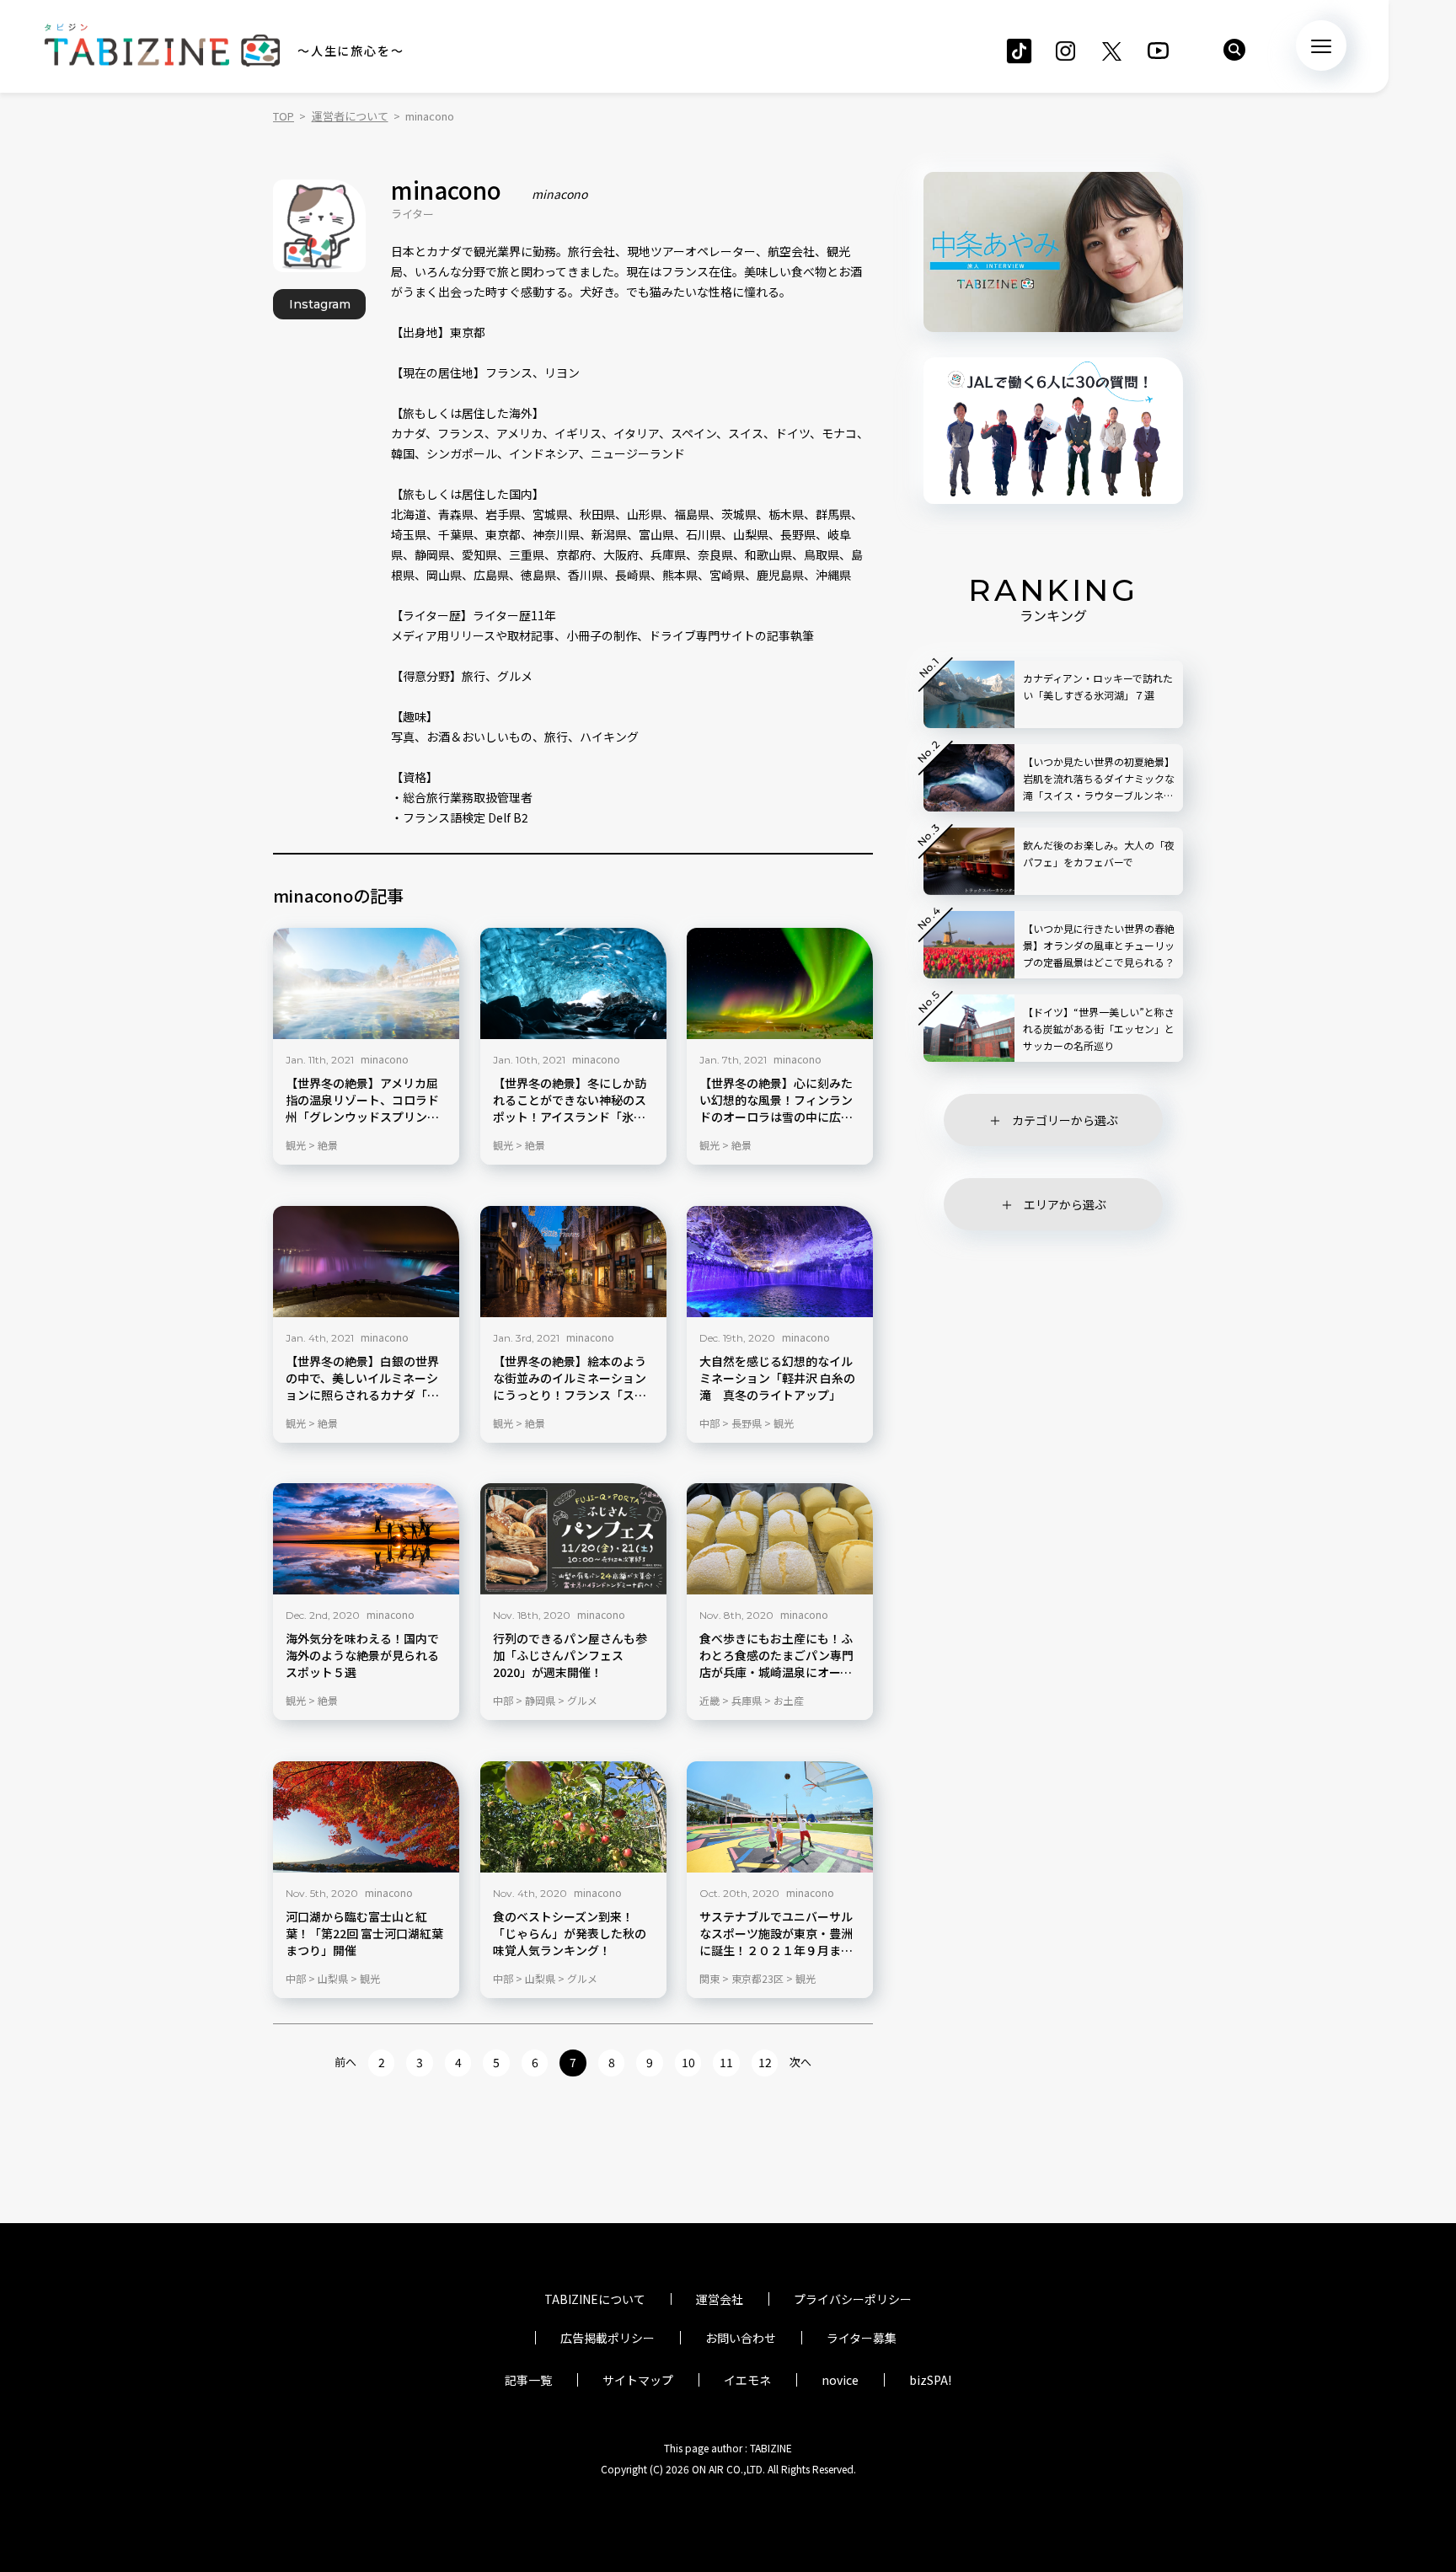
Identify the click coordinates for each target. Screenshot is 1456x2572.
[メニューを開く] (1321, 46)
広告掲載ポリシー (608, 2338)
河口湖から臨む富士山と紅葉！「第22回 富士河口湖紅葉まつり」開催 (364, 1933)
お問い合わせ (741, 2338)
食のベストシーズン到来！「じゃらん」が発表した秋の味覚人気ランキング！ (570, 1933)
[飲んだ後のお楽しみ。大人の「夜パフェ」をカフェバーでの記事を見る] (969, 861)
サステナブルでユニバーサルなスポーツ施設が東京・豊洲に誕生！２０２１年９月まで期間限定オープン (776, 1933)
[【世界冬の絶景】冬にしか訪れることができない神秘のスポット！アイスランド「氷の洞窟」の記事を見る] (573, 983)
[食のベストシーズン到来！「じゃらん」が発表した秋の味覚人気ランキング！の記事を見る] (573, 1817)
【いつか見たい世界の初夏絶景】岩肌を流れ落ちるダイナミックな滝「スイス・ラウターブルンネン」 (1099, 779)
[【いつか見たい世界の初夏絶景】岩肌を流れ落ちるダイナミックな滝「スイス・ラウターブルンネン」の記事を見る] (969, 778)
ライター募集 (862, 2338)
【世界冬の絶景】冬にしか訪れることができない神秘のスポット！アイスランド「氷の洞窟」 (570, 1101)
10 (688, 2062)
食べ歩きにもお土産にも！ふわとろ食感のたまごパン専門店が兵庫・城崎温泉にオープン (776, 1656)
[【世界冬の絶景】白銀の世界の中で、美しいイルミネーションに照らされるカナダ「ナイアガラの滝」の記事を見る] (366, 1262)
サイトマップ (638, 2380)
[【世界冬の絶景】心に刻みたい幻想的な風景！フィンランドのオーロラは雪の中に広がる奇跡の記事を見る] (780, 983)
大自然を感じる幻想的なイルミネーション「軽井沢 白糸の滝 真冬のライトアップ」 (777, 1377)
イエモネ (747, 2380)
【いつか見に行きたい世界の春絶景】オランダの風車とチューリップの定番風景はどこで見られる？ (1099, 945)
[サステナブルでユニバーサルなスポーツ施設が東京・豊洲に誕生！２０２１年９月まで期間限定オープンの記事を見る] (780, 1817)
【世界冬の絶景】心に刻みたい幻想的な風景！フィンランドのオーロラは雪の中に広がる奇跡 (776, 1101)
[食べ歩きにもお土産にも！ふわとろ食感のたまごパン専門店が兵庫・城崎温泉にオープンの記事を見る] (780, 1539)
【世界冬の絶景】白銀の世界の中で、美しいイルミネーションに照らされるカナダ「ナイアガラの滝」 (362, 1378)
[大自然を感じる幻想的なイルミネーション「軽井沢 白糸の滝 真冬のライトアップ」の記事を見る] (780, 1262)
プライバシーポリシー (853, 2299)
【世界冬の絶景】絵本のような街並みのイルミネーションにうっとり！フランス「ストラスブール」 (570, 1378)
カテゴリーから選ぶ (1065, 1120)
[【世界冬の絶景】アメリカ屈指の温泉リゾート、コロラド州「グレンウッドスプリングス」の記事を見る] (366, 983)
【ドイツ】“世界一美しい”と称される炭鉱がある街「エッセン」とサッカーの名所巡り (1099, 1029)
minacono (385, 1059)
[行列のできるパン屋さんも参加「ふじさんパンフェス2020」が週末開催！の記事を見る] (573, 1539)
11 (726, 2062)
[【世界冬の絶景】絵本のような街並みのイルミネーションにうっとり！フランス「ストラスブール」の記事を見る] (573, 1262)
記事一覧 (528, 2380)
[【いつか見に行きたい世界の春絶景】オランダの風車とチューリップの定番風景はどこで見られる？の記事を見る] (969, 945)
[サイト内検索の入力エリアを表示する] (1234, 50)
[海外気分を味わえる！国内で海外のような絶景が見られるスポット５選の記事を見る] (366, 1539)
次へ (800, 2062)
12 (765, 2062)
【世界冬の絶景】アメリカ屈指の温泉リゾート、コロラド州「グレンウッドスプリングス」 (362, 1101)
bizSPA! (930, 2380)
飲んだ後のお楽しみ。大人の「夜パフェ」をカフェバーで (1099, 853)
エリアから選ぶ (1065, 1204)
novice (840, 2380)
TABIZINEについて (595, 2299)
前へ (345, 2062)
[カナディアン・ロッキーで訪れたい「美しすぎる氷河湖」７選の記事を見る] (969, 694)
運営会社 (720, 2299)
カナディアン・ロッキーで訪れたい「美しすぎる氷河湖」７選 (1098, 686)
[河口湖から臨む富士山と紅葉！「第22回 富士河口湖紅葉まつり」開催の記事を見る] (366, 1817)
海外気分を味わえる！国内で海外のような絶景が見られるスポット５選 (362, 1656)
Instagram (320, 304)
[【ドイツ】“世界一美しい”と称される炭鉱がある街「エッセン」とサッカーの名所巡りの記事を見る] (969, 1028)
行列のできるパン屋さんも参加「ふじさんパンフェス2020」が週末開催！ (570, 1656)
